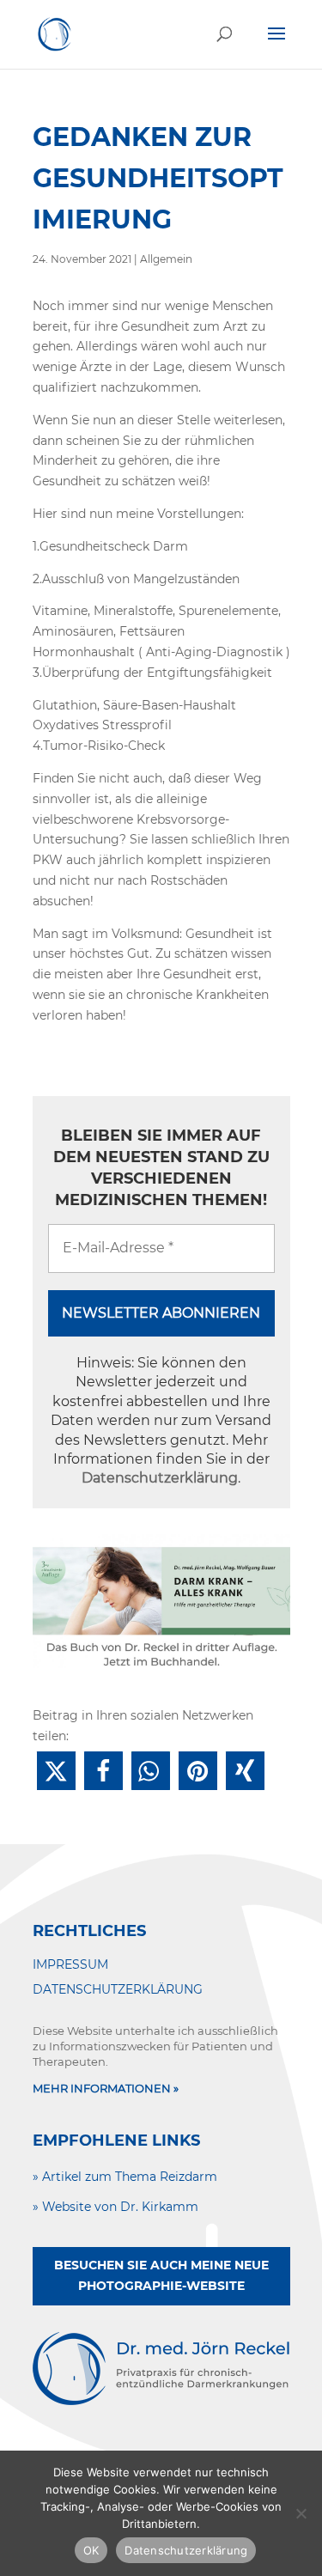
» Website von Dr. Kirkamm (115, 2207)
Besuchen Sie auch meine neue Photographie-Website (161, 2275)
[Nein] (301, 2513)
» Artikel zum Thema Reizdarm (125, 2177)
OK (91, 2550)
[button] (56, 1771)
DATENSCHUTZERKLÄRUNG (118, 1989)
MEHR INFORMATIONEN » (106, 2088)
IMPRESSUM (70, 1964)
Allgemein (166, 259)
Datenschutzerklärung (160, 1478)
